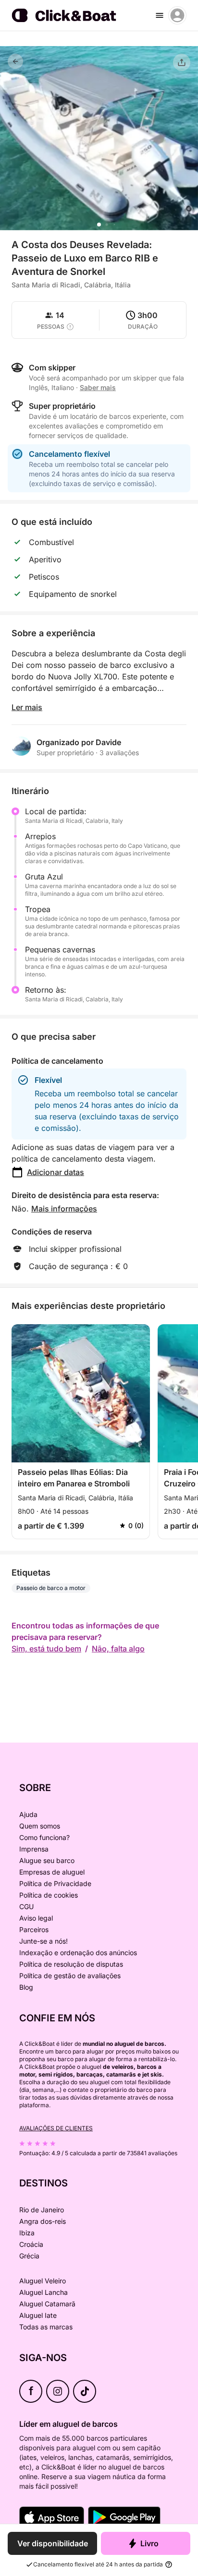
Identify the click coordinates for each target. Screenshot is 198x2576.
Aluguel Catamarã (47, 2304)
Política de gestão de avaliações (70, 1976)
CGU (26, 1906)
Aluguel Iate (38, 2315)
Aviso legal (36, 1918)
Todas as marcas (46, 2327)
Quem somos (40, 1826)
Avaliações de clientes (56, 2128)
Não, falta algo (118, 1649)
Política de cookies (49, 1895)
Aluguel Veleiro (43, 2281)
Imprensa (34, 1849)
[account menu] (177, 15)
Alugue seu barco (47, 1860)
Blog (26, 1987)
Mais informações (64, 1209)
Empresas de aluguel (52, 1872)
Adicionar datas (56, 1172)
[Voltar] (15, 61)
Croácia (31, 2244)
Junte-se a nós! (43, 1941)
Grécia (29, 2256)
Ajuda (28, 1814)
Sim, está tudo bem (46, 1649)
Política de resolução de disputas (71, 1964)
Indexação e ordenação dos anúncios (78, 1953)
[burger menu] (160, 15)
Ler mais (27, 707)
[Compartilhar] (182, 62)
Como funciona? (44, 1837)
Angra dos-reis (43, 2221)
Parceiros (34, 1929)
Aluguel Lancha (43, 2292)
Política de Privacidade (55, 1883)
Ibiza (27, 2233)
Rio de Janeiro (42, 2210)
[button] (99, 225)
